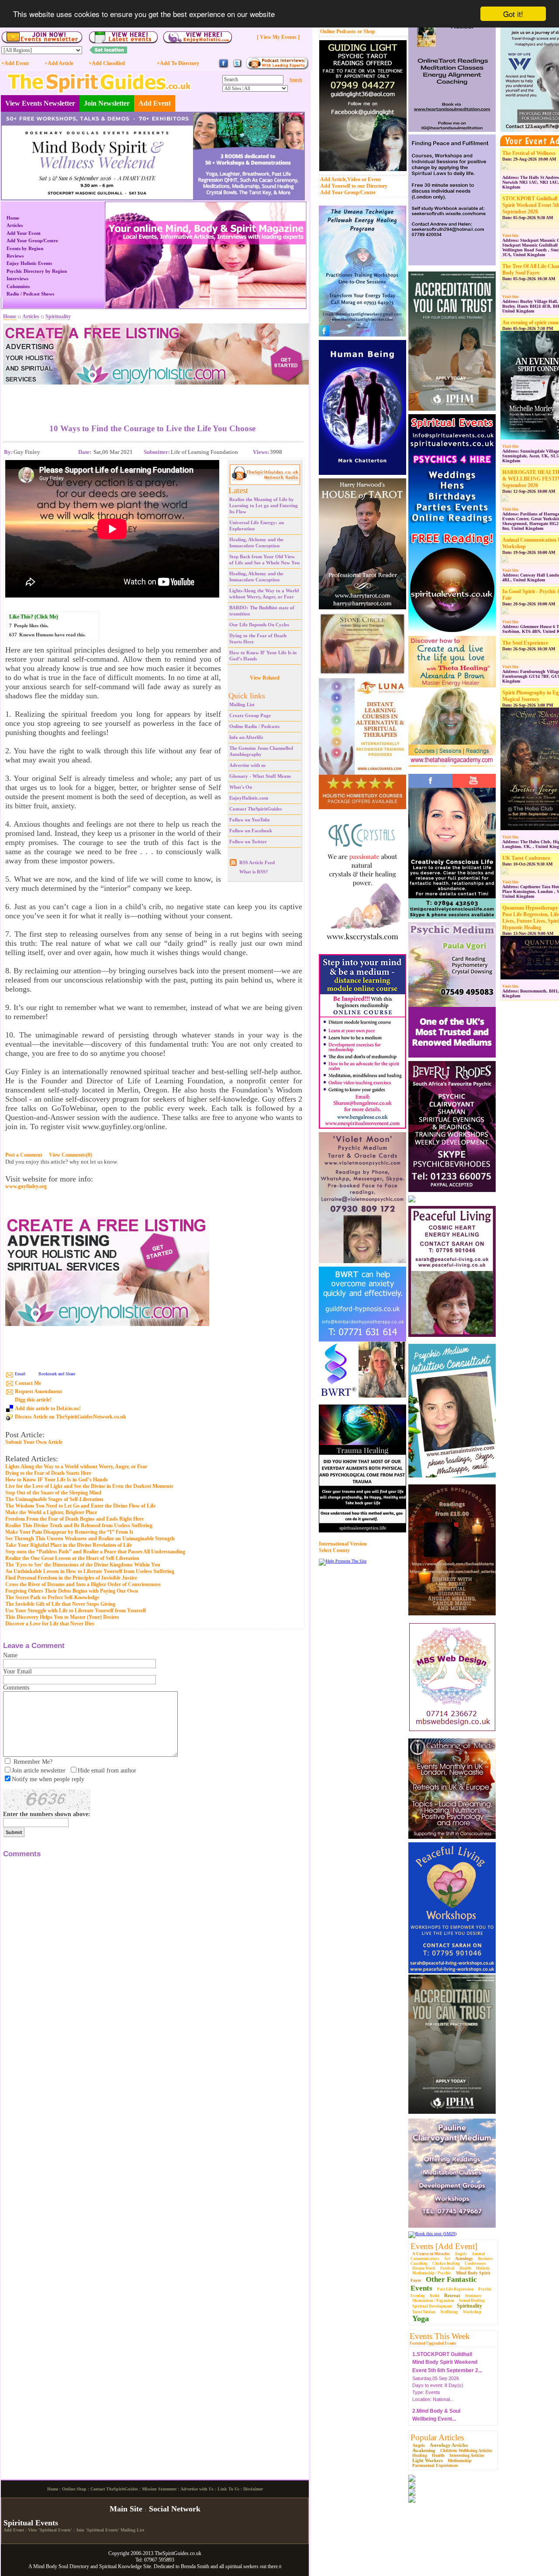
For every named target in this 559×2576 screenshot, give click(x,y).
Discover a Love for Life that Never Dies (50, 1624)
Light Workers (428, 2460)
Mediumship (460, 2461)
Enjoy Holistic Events (29, 263)
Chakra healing (446, 2263)
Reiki (435, 2296)
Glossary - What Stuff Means (260, 776)
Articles (15, 225)
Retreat (452, 2295)
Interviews (17, 278)
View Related (265, 678)
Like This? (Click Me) (34, 617)
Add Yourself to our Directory (354, 186)
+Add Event (15, 63)
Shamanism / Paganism (433, 2301)
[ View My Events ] (278, 37)
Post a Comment (24, 1155)
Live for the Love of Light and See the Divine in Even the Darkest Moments (89, 1486)
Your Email (17, 1671)
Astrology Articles (449, 2445)
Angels (461, 2254)
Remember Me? (33, 1762)
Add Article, (334, 179)
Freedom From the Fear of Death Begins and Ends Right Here (74, 1519)
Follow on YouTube (250, 820)
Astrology (464, 2258)
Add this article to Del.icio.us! (48, 1408)
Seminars (473, 2296)
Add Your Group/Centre (348, 192)
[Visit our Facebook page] (224, 67)
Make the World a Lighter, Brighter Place (51, 1512)
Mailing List (242, 704)
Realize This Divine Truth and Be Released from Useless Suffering (79, 1525)
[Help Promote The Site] (343, 1561)
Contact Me (28, 1383)
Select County (334, 1550)
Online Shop (74, 2561)
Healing (420, 2455)
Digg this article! (33, 1400)
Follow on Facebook (251, 831)
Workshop (472, 2312)
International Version (343, 1544)
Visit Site (510, 236)
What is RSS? (254, 872)
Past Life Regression (455, 2289)
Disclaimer (253, 2561)
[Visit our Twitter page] (237, 67)
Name (10, 1655)
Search (296, 80)
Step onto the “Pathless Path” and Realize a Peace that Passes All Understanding (95, 1552)
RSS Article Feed (257, 862)
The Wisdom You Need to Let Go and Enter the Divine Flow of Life (80, 1506)
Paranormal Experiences (435, 2465)
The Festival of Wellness (529, 153)
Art (447, 2259)
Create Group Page (250, 715)
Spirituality (469, 2306)
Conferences (475, 2263)
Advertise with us (247, 765)
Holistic (483, 2268)
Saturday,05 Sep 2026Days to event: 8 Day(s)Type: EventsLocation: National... (447, 2373)
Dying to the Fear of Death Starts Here (48, 1473)
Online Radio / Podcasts (254, 726)
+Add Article (59, 63)
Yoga (421, 2318)
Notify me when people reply (48, 1779)
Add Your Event (24, 233)
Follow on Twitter (248, 841)
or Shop (366, 31)
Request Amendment (38, 1391)
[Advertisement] (152, 398)
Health (465, 2268)
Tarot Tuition (424, 2312)
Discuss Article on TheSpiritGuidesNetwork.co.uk (71, 1417)
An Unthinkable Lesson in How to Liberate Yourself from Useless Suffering (90, 1571)
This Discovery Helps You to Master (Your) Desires (62, 1617)
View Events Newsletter (40, 103)
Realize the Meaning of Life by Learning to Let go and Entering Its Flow (264, 505)
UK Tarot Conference (526, 858)
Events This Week (440, 2336)
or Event (371, 179)
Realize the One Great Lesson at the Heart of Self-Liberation (72, 1558)
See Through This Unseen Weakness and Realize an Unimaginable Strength (90, 1539)
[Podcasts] (277, 68)
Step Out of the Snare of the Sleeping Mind (53, 1493)
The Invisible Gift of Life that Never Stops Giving (60, 1604)
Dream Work (424, 2268)
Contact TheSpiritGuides (255, 809)
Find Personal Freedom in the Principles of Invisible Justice (71, 1578)
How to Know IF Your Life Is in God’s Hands (57, 1480)
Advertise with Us (197, 2561)
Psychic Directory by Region (37, 271)
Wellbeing (449, 2312)
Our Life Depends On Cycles (259, 625)
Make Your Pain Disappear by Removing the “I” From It (69, 1532)
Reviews (15, 256)
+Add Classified (107, 63)
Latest (238, 490)
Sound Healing (472, 2301)
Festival (447, 2268)
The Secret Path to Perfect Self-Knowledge (52, 1597)
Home (13, 218)
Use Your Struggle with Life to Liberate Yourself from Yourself (76, 1611)
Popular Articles (437, 2437)
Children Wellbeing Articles (466, 2451)
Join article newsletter (39, 1771)
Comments (16, 1688)
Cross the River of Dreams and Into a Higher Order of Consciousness (83, 1584)
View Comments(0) (71, 1155)
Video (354, 179)
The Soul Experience (525, 643)
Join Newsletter (107, 103)
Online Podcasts (338, 31)
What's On (241, 787)
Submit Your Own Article (34, 1442)
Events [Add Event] (444, 2246)
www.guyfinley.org (26, 1187)
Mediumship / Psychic (432, 2273)
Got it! (513, 14)
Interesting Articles (467, 2455)
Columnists (18, 286)
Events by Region (25, 248)
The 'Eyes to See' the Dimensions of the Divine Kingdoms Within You (83, 1565)
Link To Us (228, 2561)
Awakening (424, 2450)
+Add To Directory (178, 63)
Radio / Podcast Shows (30, 294)
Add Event (155, 103)
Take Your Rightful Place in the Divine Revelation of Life (69, 1545)
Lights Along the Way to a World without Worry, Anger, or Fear (76, 1467)
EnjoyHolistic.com (249, 798)
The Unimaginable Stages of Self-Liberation (54, 1499)
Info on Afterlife (246, 737)
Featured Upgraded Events (433, 2343)
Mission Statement (159, 2561)
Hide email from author (107, 1771)
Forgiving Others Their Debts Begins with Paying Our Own (72, 1591)
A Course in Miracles (431, 2254)
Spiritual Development (432, 2306)
